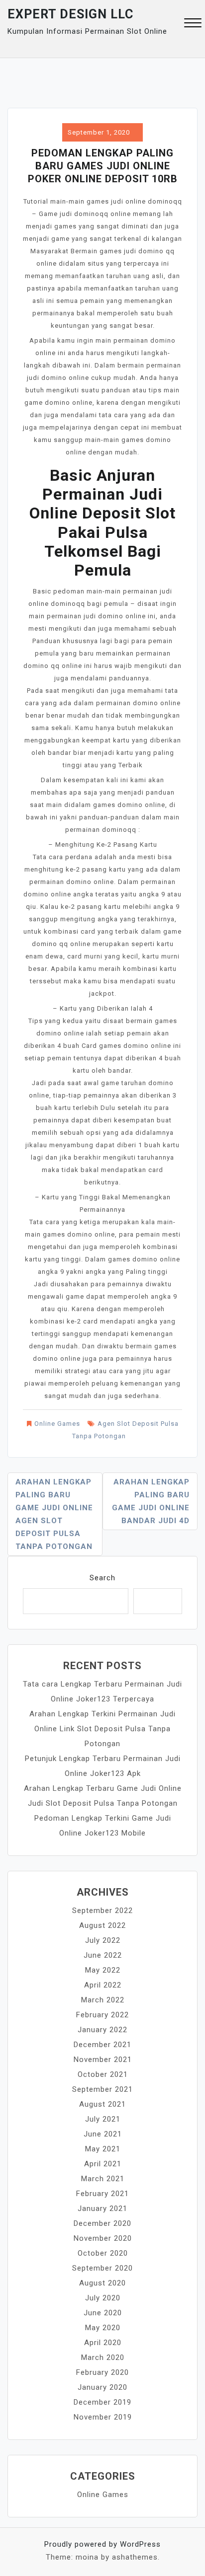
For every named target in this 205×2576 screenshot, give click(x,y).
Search (102, 1578)
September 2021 (102, 2089)
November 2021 (103, 2060)
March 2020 (103, 2357)
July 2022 (103, 1940)
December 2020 (102, 2223)
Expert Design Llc (70, 14)
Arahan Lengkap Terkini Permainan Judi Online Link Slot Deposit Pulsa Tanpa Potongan (102, 1729)
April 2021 (103, 2164)
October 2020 (103, 2253)
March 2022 (103, 2000)
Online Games (57, 1424)
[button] (193, 24)
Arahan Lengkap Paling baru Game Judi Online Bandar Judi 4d (151, 1501)
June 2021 (103, 2134)
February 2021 (102, 2194)
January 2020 (102, 2387)
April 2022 (103, 1985)
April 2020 (103, 2343)
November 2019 (103, 2417)
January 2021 (102, 2208)
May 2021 (103, 2149)
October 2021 (103, 2074)
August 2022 (102, 1925)
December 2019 (102, 2402)
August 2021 (102, 2104)
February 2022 (102, 2015)
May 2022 (103, 1970)
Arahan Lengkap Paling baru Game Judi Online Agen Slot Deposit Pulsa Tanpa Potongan (54, 1514)
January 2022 (102, 2030)
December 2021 (102, 2045)
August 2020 (102, 2283)
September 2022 (102, 1911)
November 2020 (103, 2238)
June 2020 (103, 2313)
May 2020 (103, 2328)
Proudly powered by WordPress (102, 2544)
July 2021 (103, 2119)
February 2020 (102, 2372)
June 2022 (103, 1955)
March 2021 (103, 2179)
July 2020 (103, 2298)
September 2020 (102, 2268)
